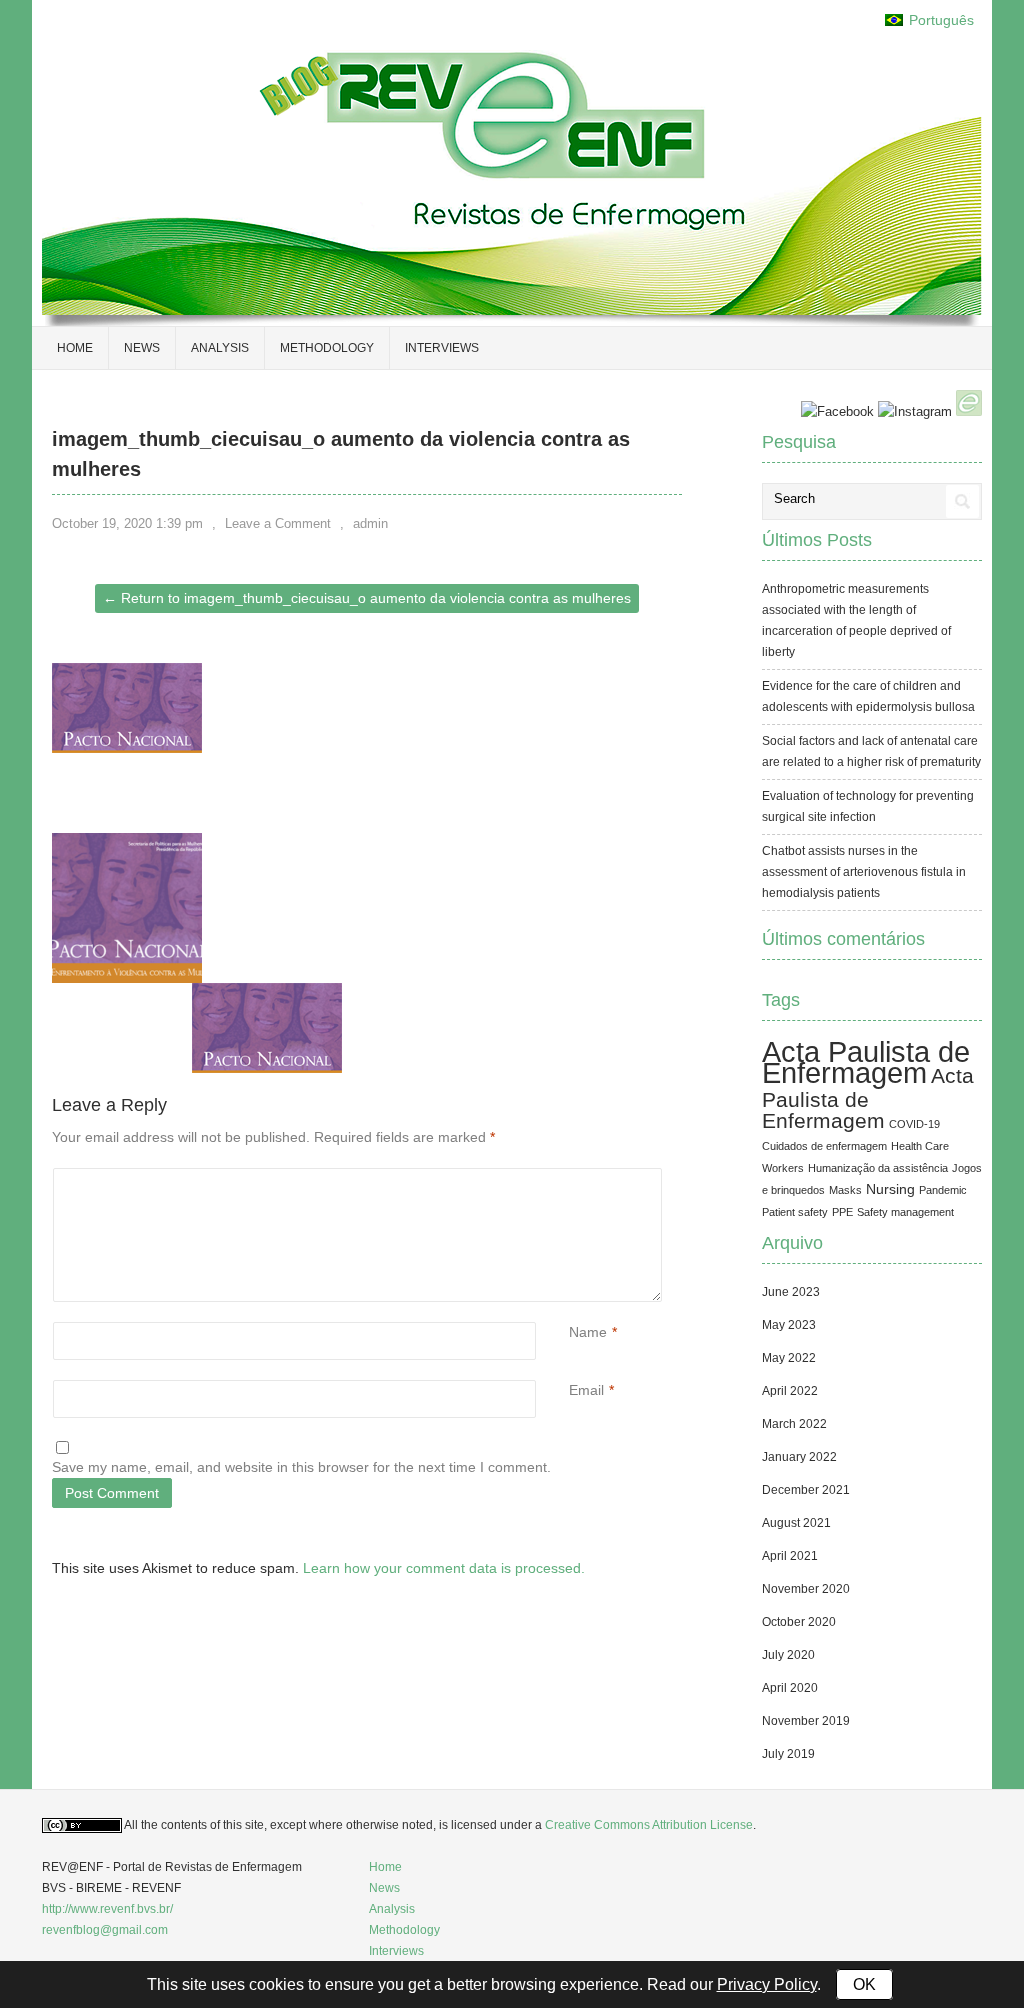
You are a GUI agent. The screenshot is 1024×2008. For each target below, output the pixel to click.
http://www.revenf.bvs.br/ (107, 1909)
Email (586, 1390)
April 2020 (790, 1688)
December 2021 (806, 1490)
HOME (75, 348)
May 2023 (789, 1325)
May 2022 (789, 1358)
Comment (571, 1178)
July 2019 (788, 1754)
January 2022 (799, 1457)
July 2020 (788, 1655)
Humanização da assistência (878, 1168)
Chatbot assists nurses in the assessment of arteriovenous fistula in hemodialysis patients (864, 872)
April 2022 (790, 1391)
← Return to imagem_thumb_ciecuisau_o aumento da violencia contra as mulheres (367, 598)
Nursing (890, 1189)
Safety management (905, 1212)
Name (588, 1332)
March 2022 (794, 1424)
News (142, 348)
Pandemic (943, 1190)
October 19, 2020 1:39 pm (127, 523)
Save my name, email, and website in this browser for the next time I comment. (301, 1467)
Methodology (327, 348)
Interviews (442, 348)
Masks (845, 1190)
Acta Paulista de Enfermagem (866, 1062)
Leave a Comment (278, 523)
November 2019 (806, 1721)
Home (385, 1867)
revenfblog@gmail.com (105, 1930)
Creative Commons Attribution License (649, 1825)
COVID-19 (914, 1124)
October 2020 (799, 1622)
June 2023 (791, 1292)
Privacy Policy (767, 1984)
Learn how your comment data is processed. (444, 1568)
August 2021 (796, 1523)
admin (370, 523)
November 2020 (806, 1589)
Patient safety (795, 1212)
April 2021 (790, 1556)
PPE (842, 1212)
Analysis (220, 348)
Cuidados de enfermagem (824, 1146)
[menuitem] (929, 20)
